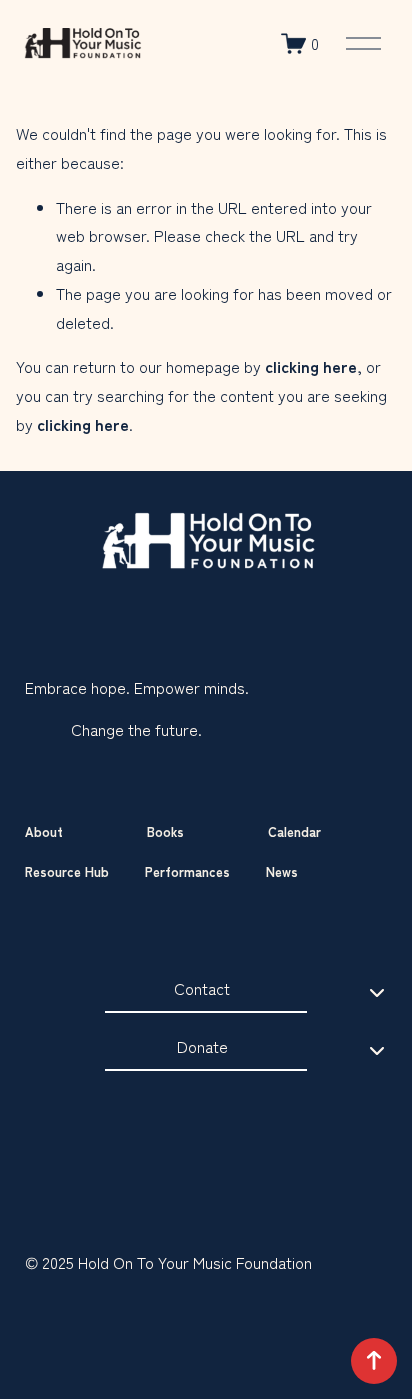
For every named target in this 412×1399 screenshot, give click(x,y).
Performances (187, 871)
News (282, 871)
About (44, 831)
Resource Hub (67, 871)
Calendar (294, 831)
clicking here (311, 366)
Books (165, 831)
